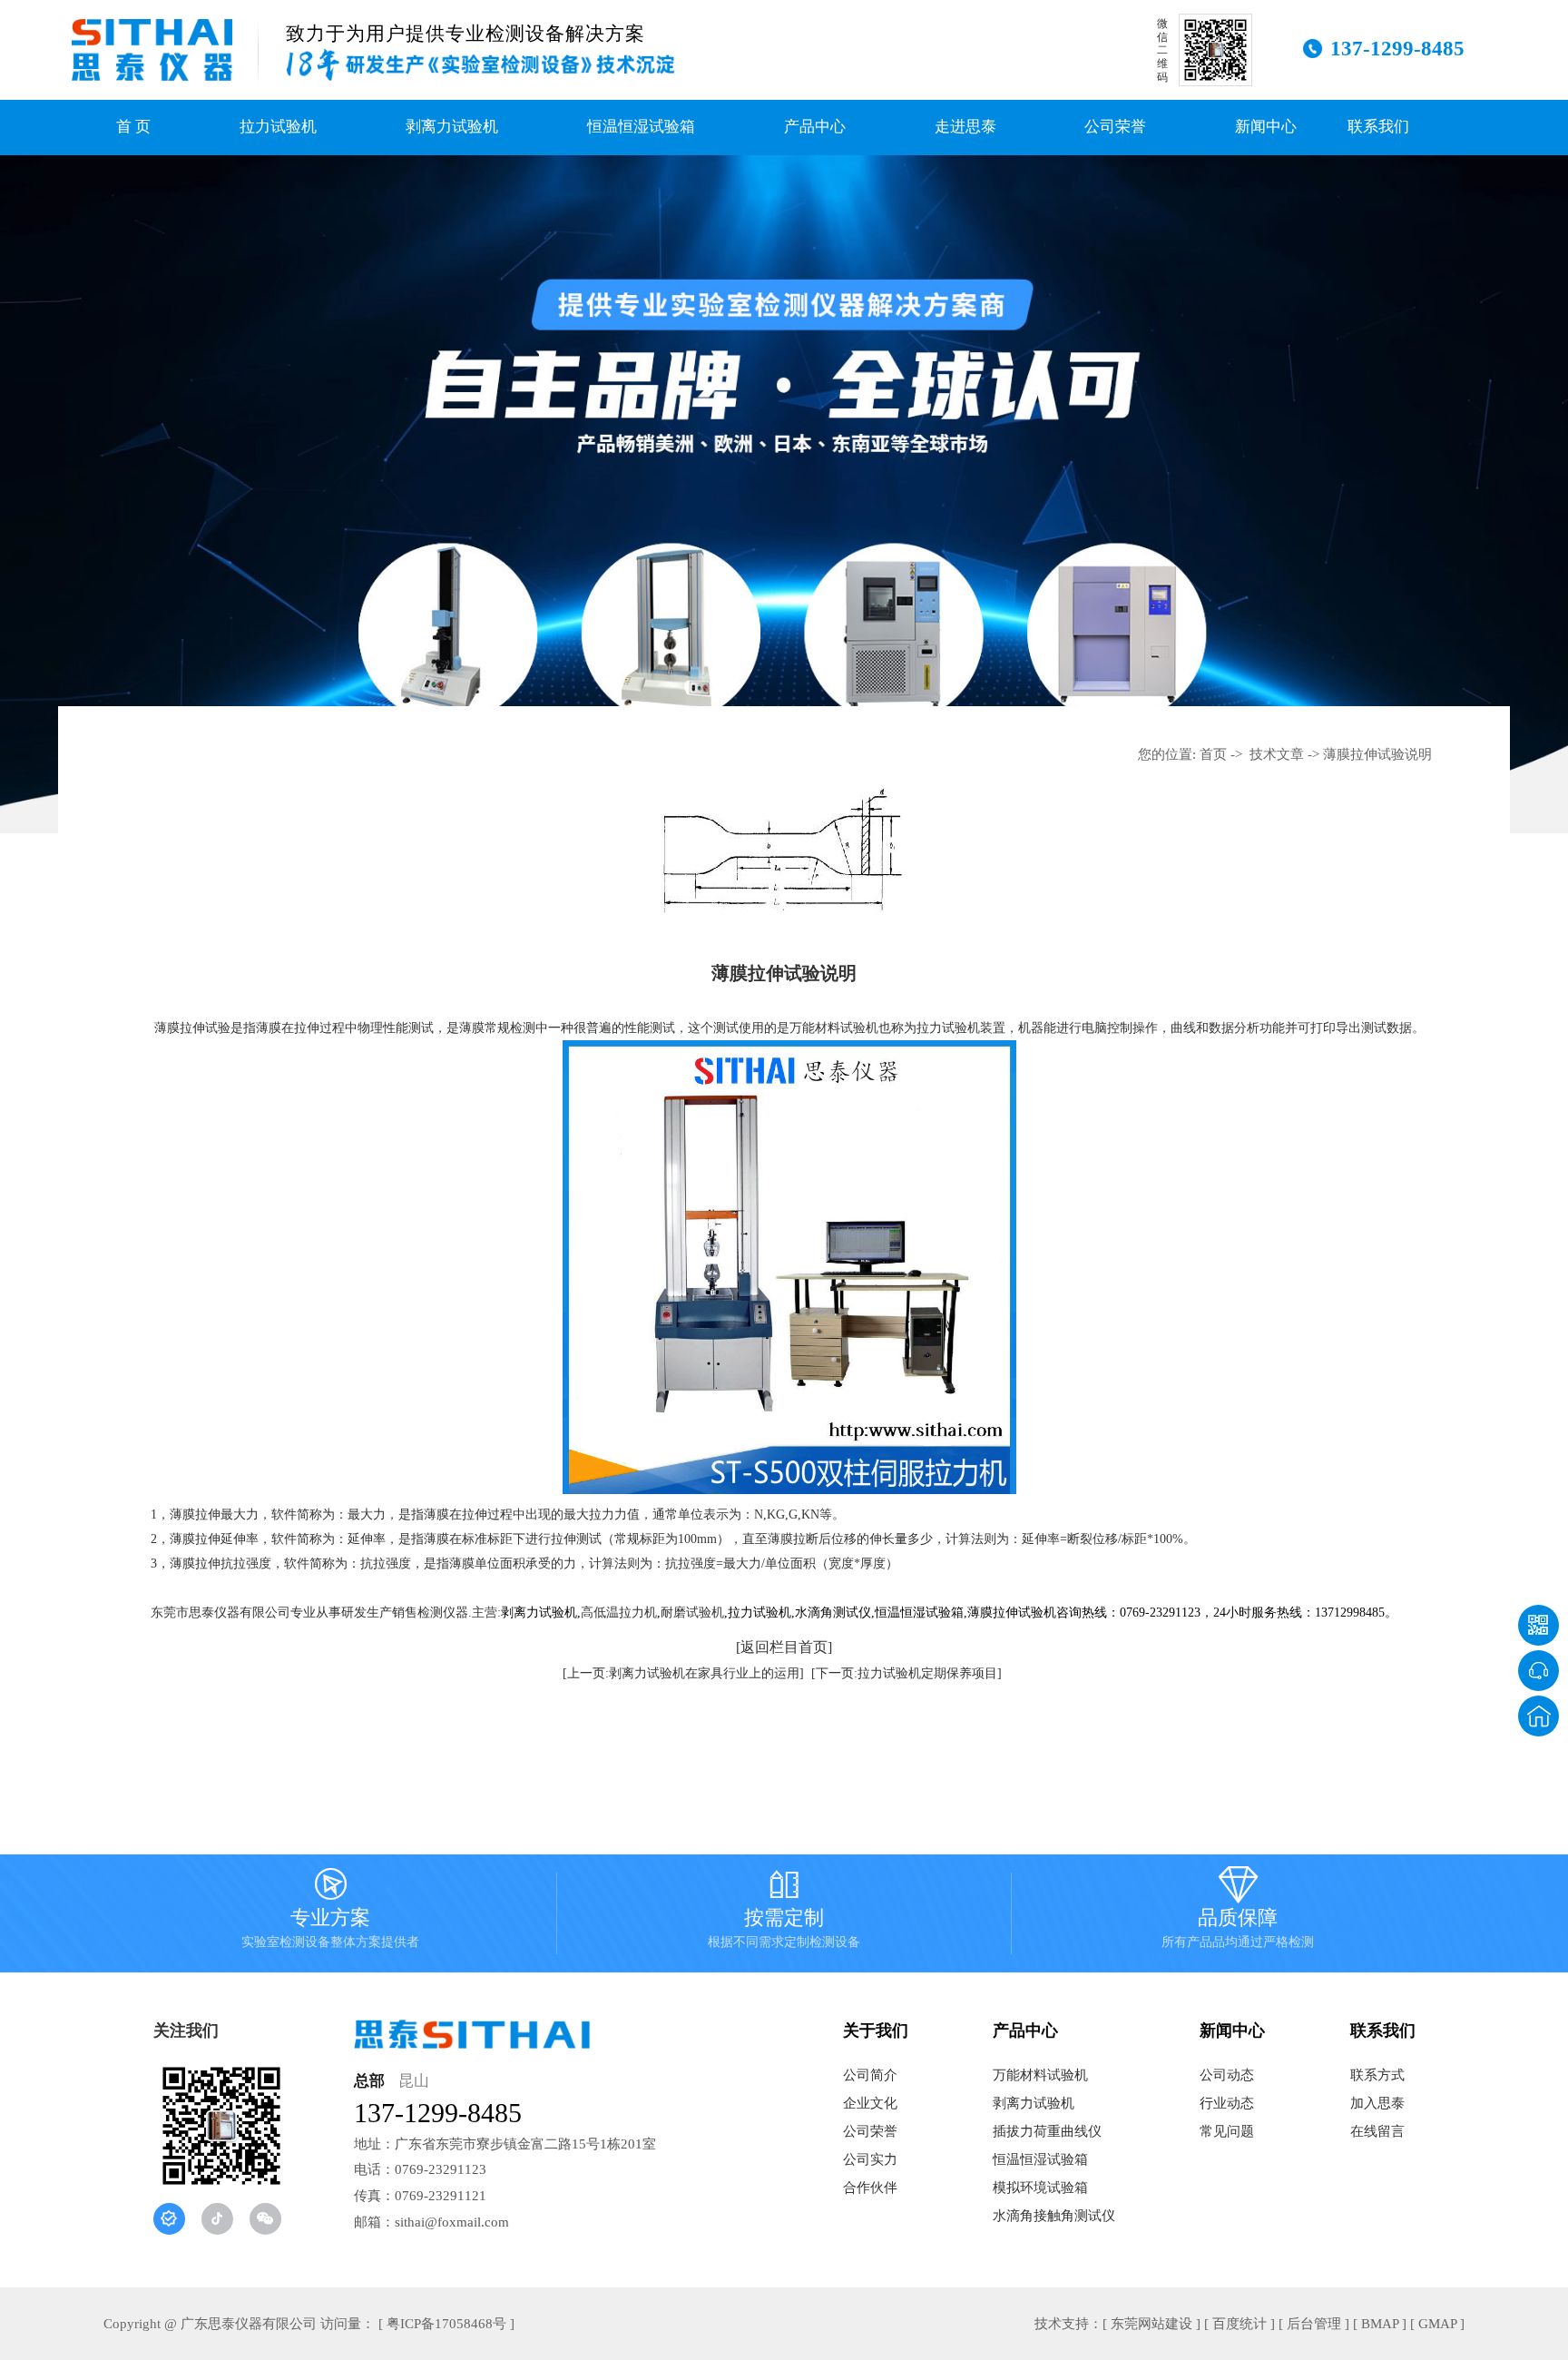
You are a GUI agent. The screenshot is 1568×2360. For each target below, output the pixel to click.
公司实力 (870, 2159)
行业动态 (1227, 2103)
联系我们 (1378, 127)
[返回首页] (1539, 1716)
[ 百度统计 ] (1240, 2324)
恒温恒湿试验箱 (641, 127)
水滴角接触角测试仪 (1054, 2216)
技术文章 (1277, 754)
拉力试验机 (278, 127)
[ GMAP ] (1437, 2324)
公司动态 (1227, 2075)
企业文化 (870, 2103)
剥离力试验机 (452, 127)
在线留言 (1377, 2131)
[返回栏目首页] (784, 1647)
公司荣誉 (1115, 127)
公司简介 (870, 2075)
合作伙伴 (870, 2188)
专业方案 (330, 1912)
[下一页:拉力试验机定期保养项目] (906, 1673)
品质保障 (1238, 1912)
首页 (1213, 754)
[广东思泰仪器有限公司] (152, 50)
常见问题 (1227, 2131)
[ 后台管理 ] (1314, 2324)
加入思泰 (1377, 2103)
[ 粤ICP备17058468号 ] (446, 2324)
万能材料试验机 (1040, 2075)
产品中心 (815, 127)
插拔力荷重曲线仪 (1047, 2131)
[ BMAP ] (1380, 2324)
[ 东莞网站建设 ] (1151, 2324)
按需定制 (784, 1912)
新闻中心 (1266, 127)
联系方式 (1377, 2075)
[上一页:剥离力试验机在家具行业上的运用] (683, 1673)
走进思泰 (965, 127)
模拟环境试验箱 (1040, 2188)
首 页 (133, 127)
